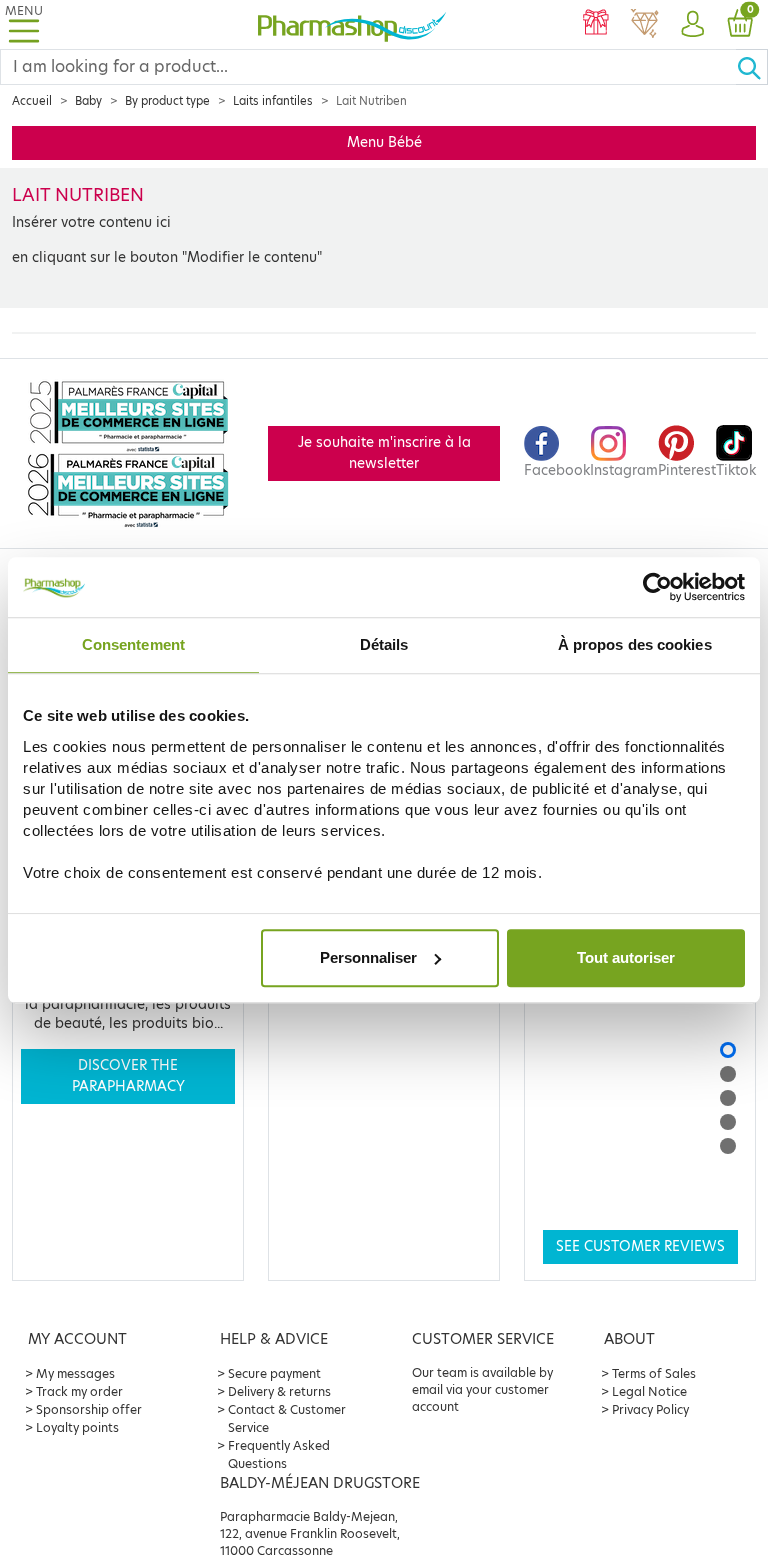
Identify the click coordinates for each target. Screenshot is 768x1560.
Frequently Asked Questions (279, 1454)
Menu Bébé (384, 142)
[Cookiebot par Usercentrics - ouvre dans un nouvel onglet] (657, 587)
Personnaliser (368, 957)
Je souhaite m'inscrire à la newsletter (384, 452)
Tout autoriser (626, 957)
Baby (88, 101)
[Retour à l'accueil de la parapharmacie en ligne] (352, 24)
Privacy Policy (650, 1409)
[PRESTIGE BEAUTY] (644, 25)
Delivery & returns (279, 1391)
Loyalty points (77, 1427)
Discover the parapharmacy (128, 1075)
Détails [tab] (384, 644)
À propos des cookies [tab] (635, 644)
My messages (75, 1373)
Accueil (32, 101)
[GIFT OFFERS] (596, 25)
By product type (167, 101)
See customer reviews (640, 1246)
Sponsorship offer (89, 1409)
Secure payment (274, 1373)
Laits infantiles (273, 101)
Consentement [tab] (133, 644)
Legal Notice (649, 1391)
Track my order (79, 1391)
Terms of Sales (654, 1373)
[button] (692, 25)
